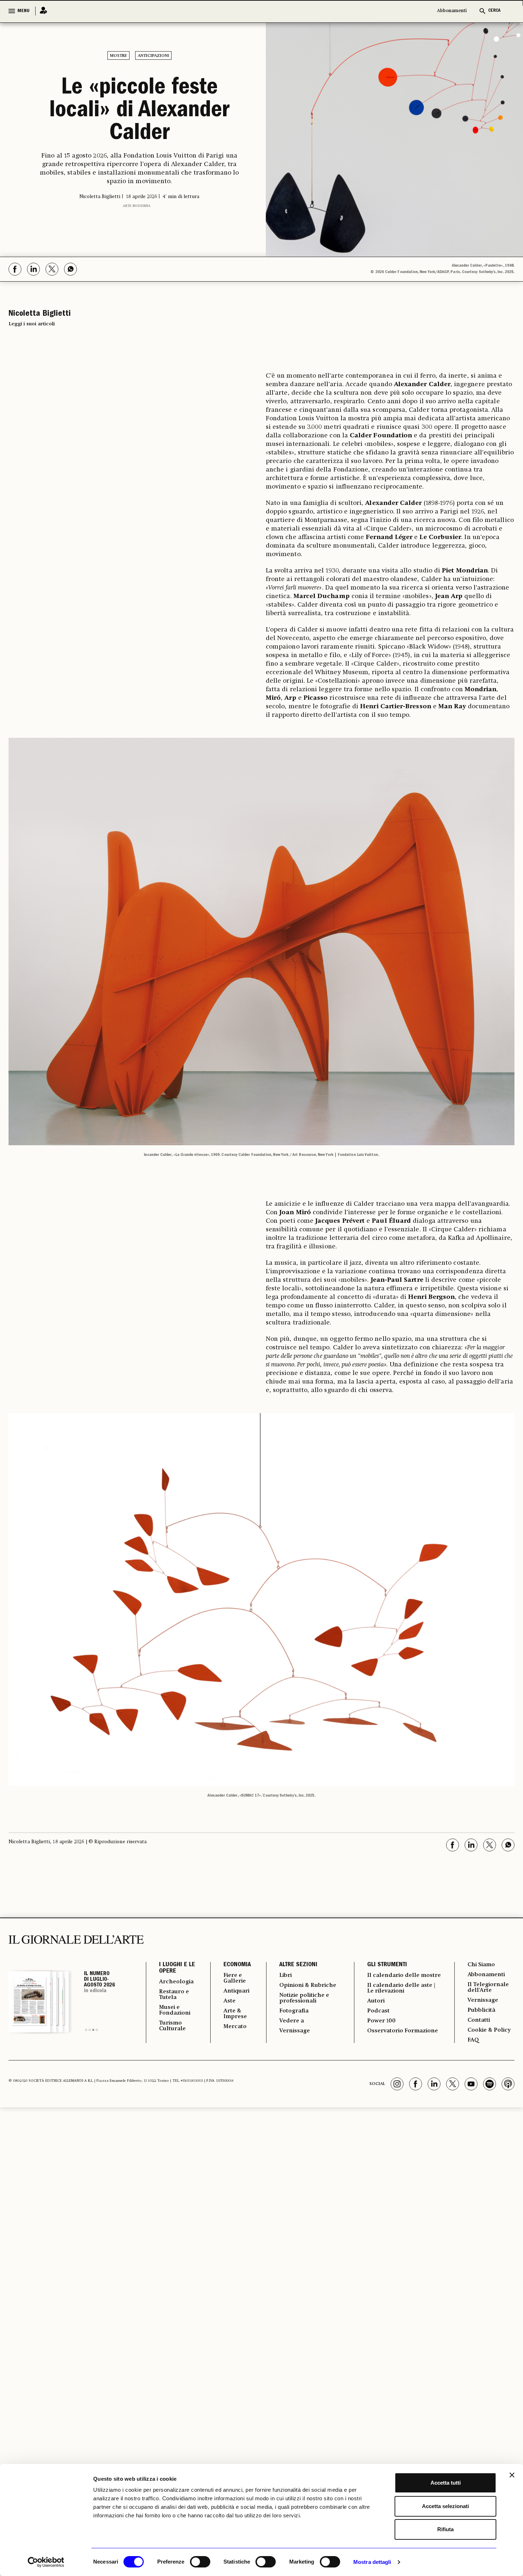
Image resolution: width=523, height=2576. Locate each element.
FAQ (473, 2040)
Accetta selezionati (445, 2506)
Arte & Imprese (235, 2014)
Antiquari (236, 1991)
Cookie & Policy (489, 2030)
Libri (286, 1975)
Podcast (378, 2011)
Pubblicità (481, 2010)
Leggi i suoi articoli (32, 324)
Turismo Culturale (172, 2026)
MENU (23, 11)
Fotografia (294, 2011)
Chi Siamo (481, 1965)
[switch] (200, 2562)
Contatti (479, 2020)
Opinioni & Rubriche (308, 1985)
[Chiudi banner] (512, 2475)
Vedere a (292, 2021)
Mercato (235, 2027)
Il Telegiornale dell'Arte (488, 1988)
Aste (229, 2001)
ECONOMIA (237, 1965)
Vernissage (295, 2031)
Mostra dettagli (372, 2562)
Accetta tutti (446, 2483)
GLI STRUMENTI (387, 1965)
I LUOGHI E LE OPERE (177, 1968)
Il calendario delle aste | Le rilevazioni (401, 1988)
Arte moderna (137, 206)
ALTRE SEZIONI (298, 1965)
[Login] (41, 11)
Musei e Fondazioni (175, 2010)
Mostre (118, 56)
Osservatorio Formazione (403, 2031)
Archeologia (176, 1982)
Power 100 (381, 2021)
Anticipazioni (153, 56)
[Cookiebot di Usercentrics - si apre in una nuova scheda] (46, 2562)
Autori (376, 2001)
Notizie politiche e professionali (304, 1998)
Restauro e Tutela (174, 1995)
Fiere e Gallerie (235, 1978)
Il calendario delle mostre (404, 1975)
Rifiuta (445, 2529)
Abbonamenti (452, 11)
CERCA (494, 11)
